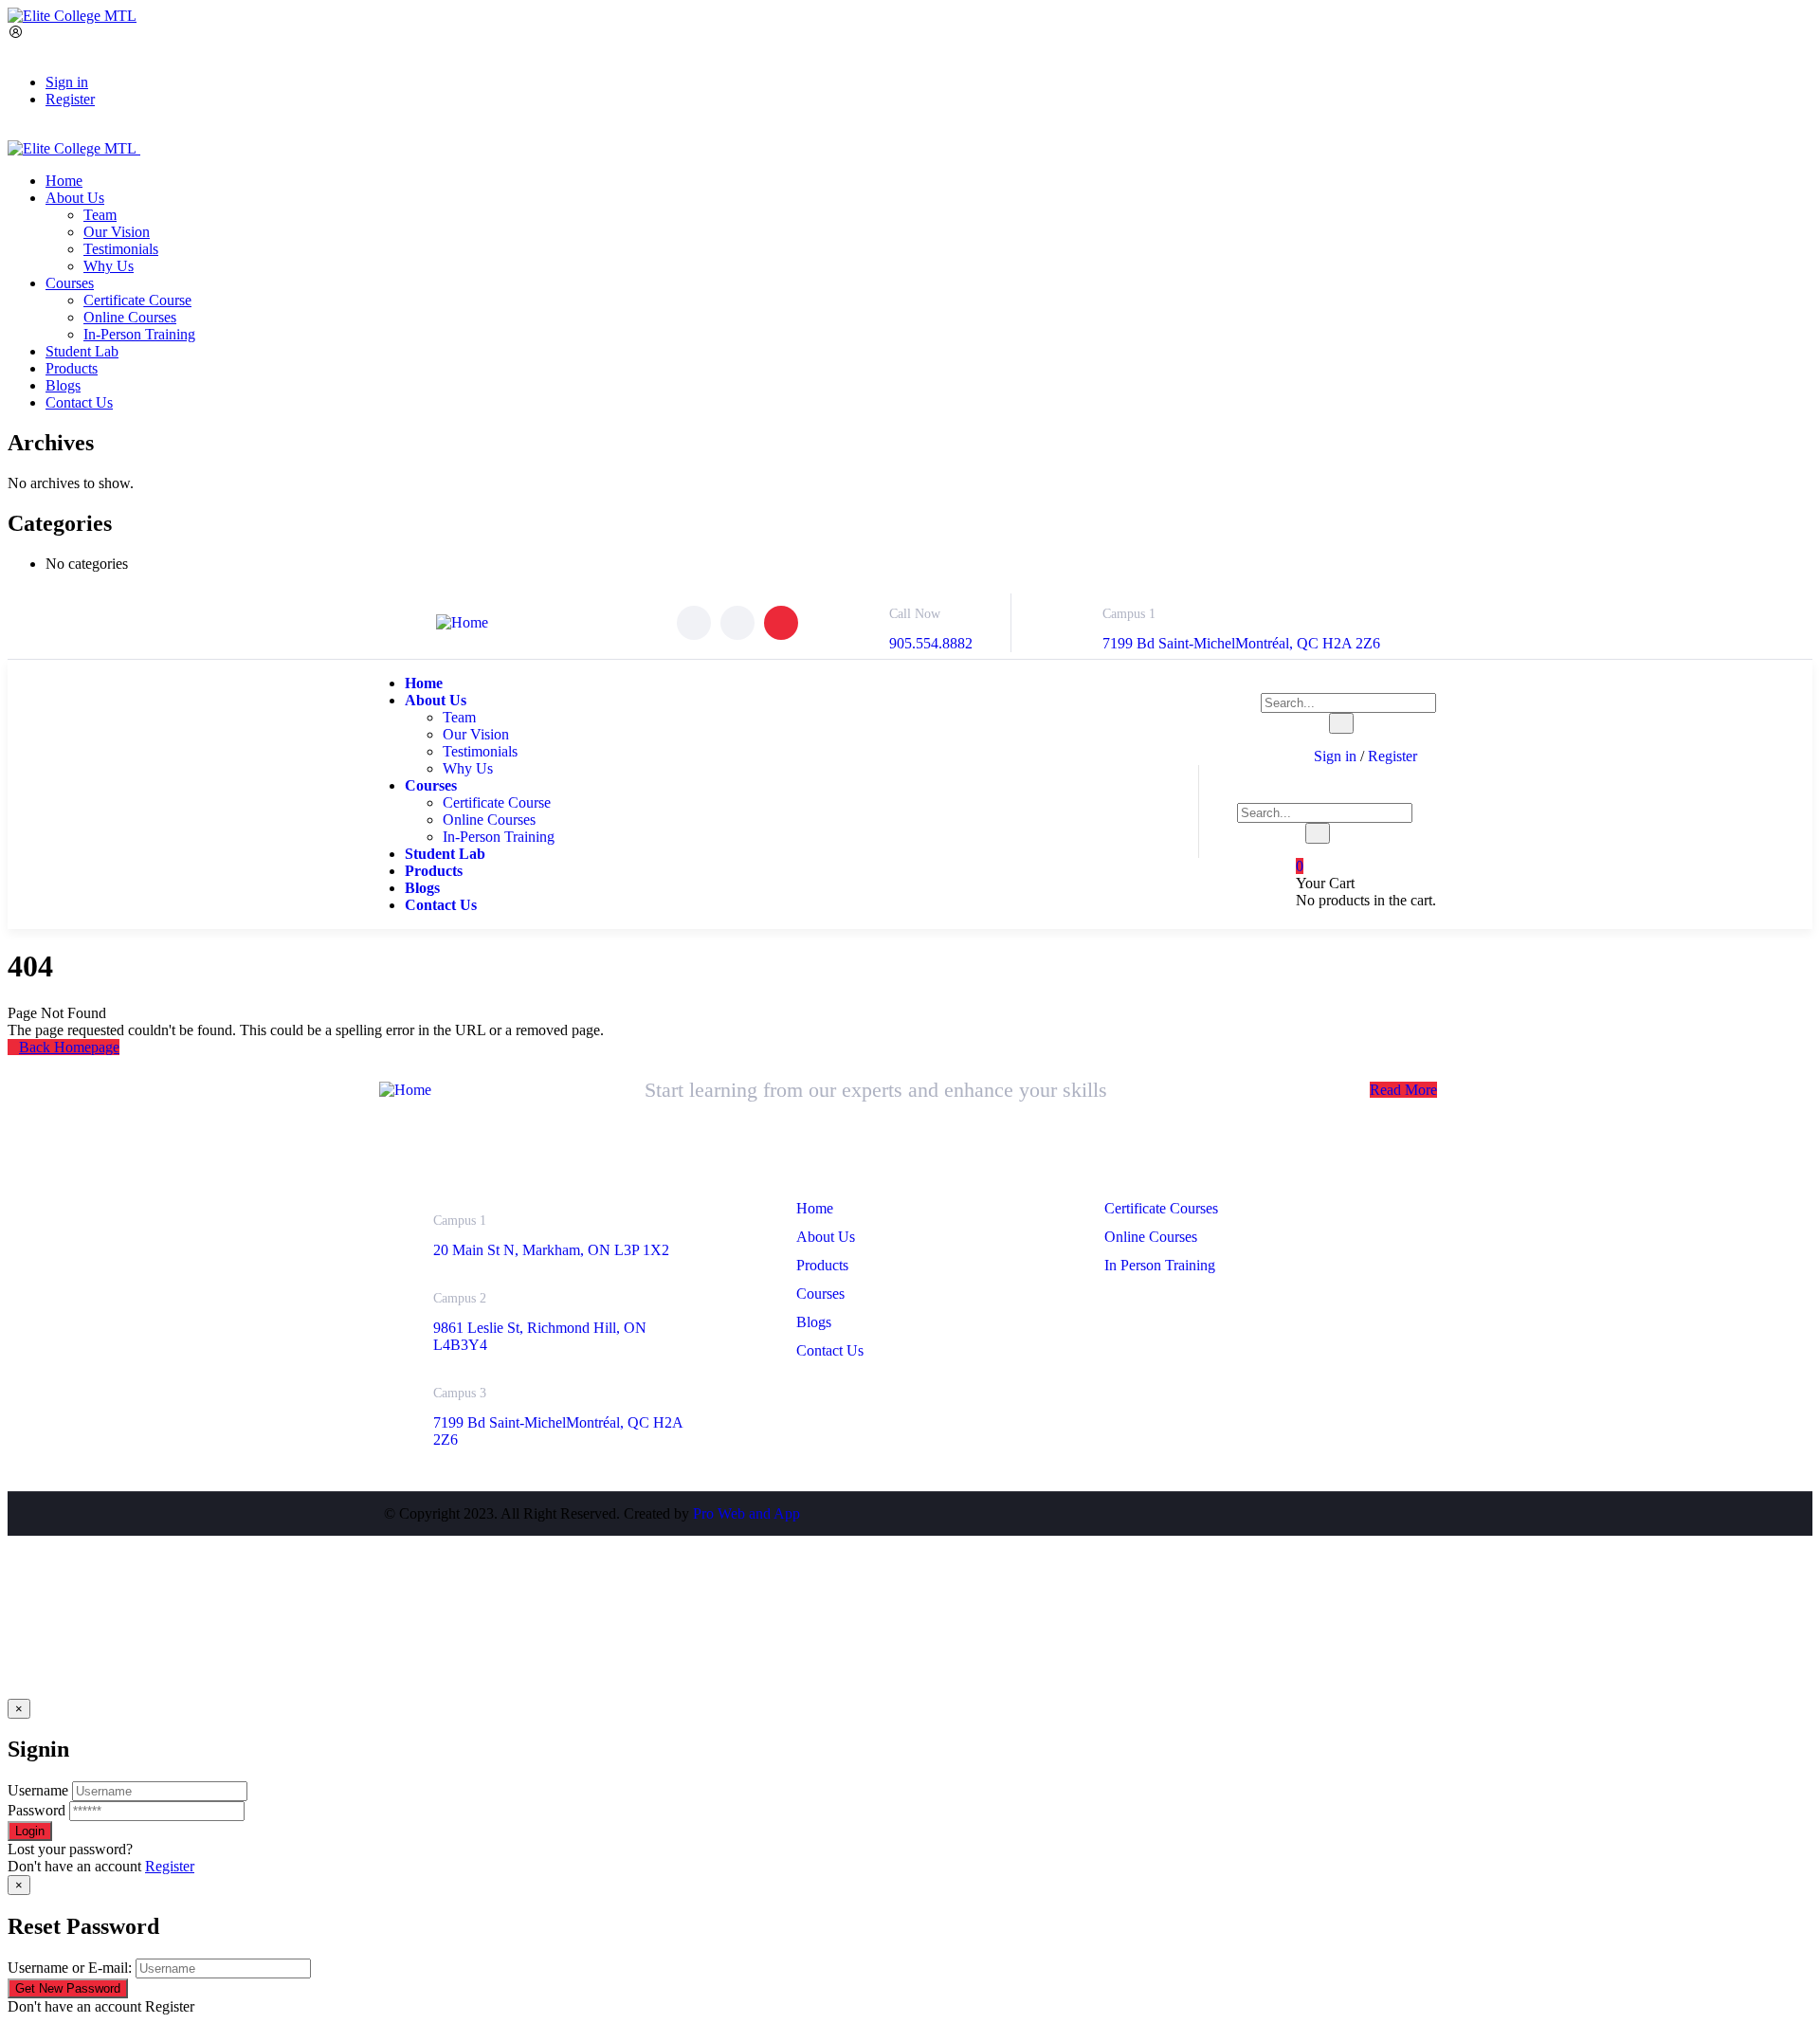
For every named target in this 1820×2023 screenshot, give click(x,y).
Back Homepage (69, 1047)
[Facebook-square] (1318, 1514)
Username (38, 1790)
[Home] (462, 622)
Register (170, 1866)
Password (36, 1810)
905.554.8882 (931, 643)
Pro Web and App (746, 1513)
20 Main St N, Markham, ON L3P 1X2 (551, 1250)
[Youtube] (781, 623)
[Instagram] (737, 623)
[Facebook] (694, 623)
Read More (1403, 1090)
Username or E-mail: (70, 1968)
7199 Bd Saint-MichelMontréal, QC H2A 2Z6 (1241, 643)
